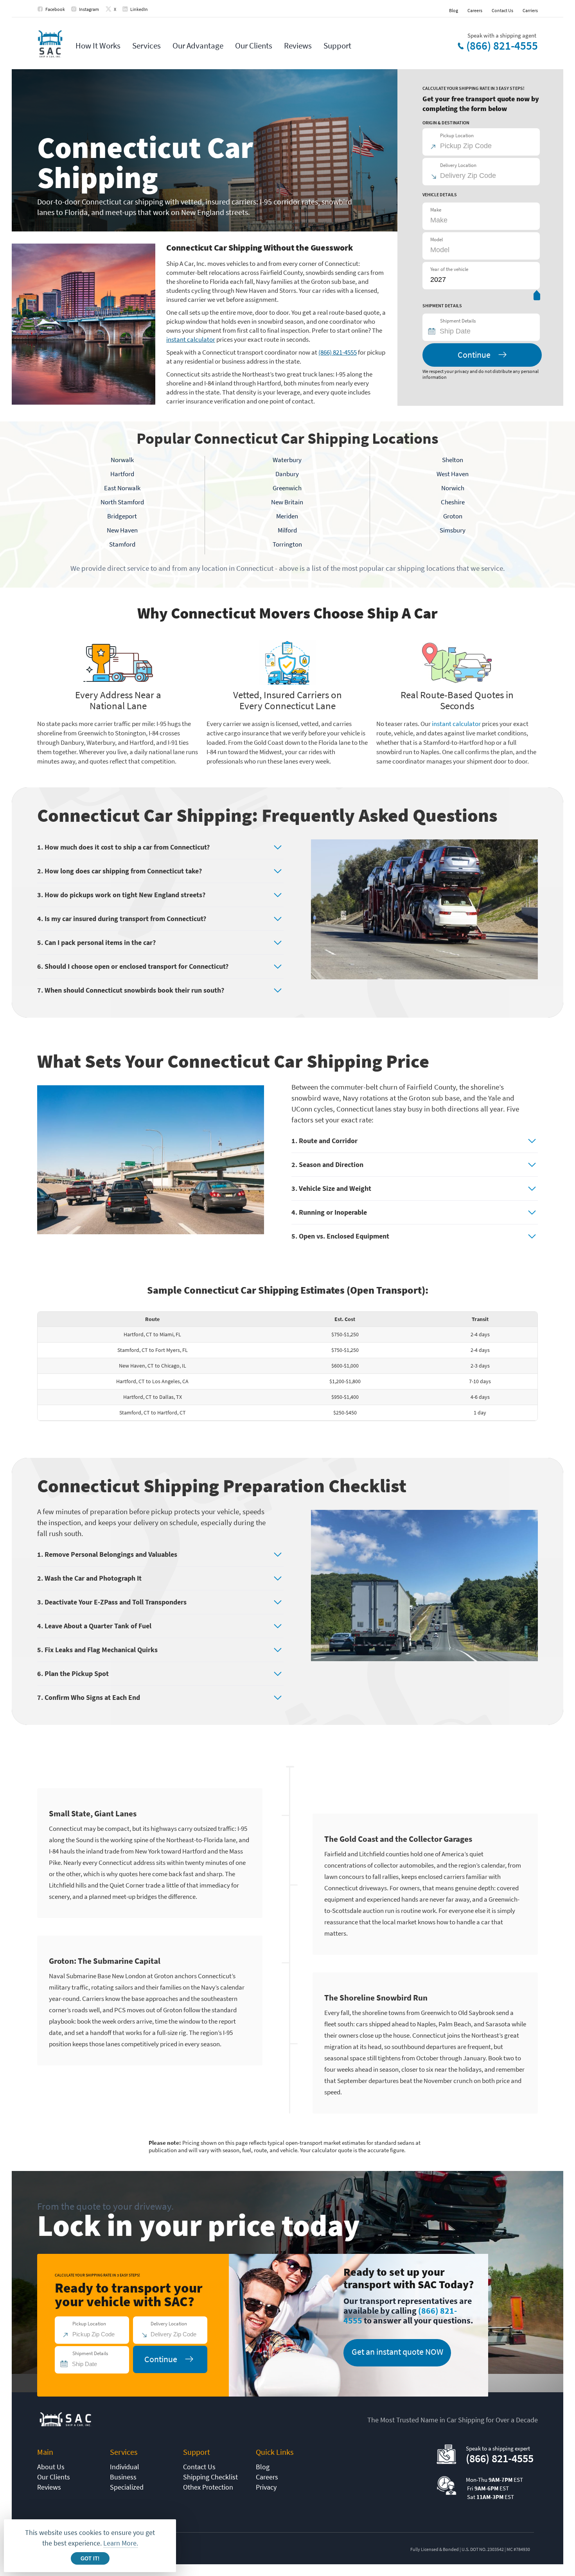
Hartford (122, 474)
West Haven (453, 474)
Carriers (530, 10)
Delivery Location (458, 165)
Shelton (453, 460)
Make (436, 210)
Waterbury (287, 460)
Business (123, 2477)
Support (337, 46)
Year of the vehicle (449, 269)
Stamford (122, 544)
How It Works (98, 46)
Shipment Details (458, 321)
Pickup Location (457, 135)
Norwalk (122, 460)
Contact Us (502, 10)
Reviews (298, 46)
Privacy (266, 2487)
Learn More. (121, 2543)
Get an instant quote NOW (397, 2352)
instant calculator (191, 339)
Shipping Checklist (210, 2477)
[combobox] (485, 331)
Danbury (287, 474)
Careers (475, 10)
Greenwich (287, 488)
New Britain (287, 502)
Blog (454, 10)
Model (437, 239)
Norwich (453, 488)
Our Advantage (198, 46)
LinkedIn (139, 9)
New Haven (122, 530)
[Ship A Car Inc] (50, 44)
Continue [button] (474, 355)
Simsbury (453, 530)
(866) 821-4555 (502, 46)
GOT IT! (90, 2559)
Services (146, 46)
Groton (453, 516)
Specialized (127, 2487)
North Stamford (122, 502)
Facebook (55, 9)
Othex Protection (208, 2487)
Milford (287, 530)
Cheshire (453, 502)
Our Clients (254, 46)
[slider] (537, 297)
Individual (125, 2467)
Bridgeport (122, 516)
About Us (51, 2467)
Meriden (287, 516)
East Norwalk (122, 488)
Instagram (89, 9)
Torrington (287, 544)
